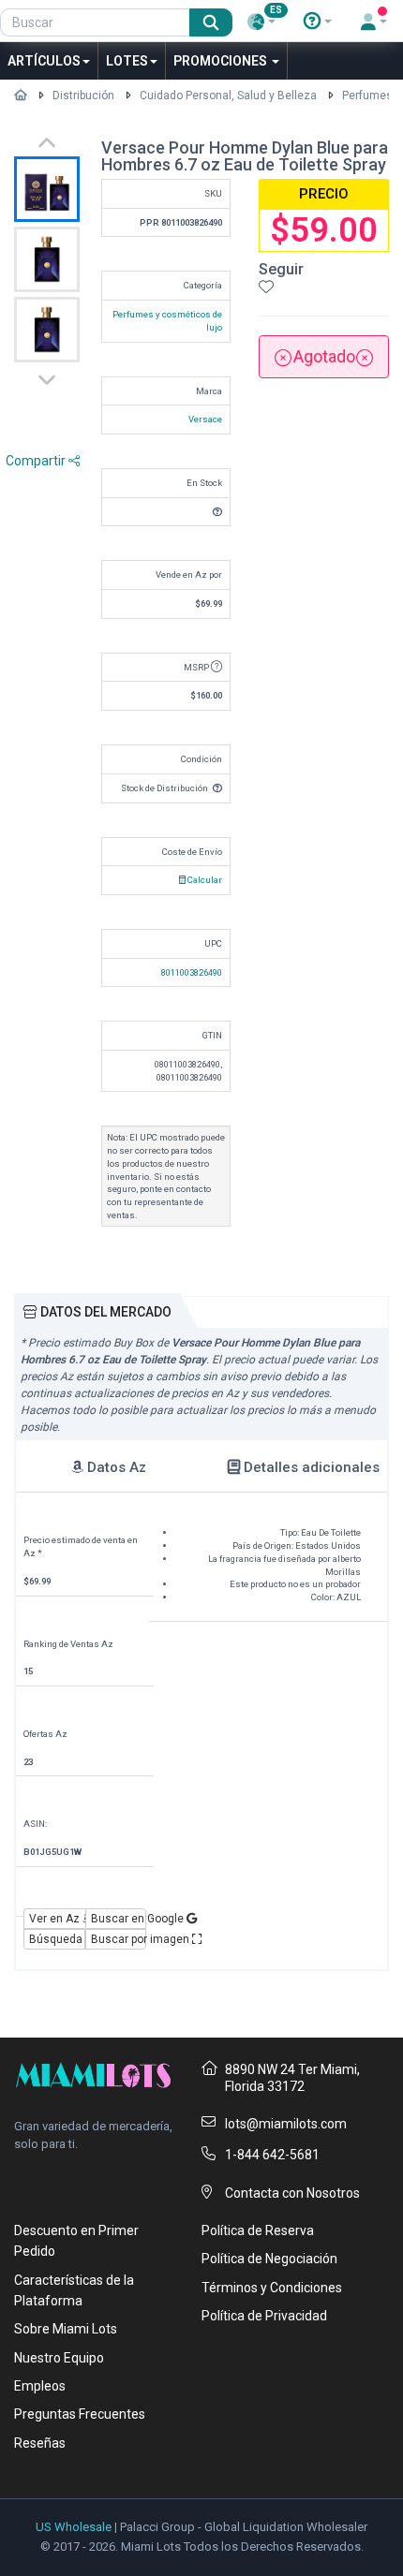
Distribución (83, 96)
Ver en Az (56, 1919)
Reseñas (40, 2443)
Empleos (40, 2386)
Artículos (44, 61)
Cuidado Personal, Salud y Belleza (228, 96)
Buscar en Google (119, 1919)
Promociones (222, 61)
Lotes (127, 61)
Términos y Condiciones (272, 2288)
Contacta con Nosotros (292, 2193)
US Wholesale (74, 2527)
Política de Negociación (269, 2259)
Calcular (204, 880)
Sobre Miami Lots (66, 2329)
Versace (205, 419)
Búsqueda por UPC (57, 1939)
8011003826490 (192, 972)
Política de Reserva (258, 2230)
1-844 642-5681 (272, 2155)
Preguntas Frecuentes (80, 2414)
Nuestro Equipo (59, 2358)
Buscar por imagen (119, 1939)
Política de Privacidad (264, 2316)
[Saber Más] (318, 22)
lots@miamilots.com (286, 2124)
